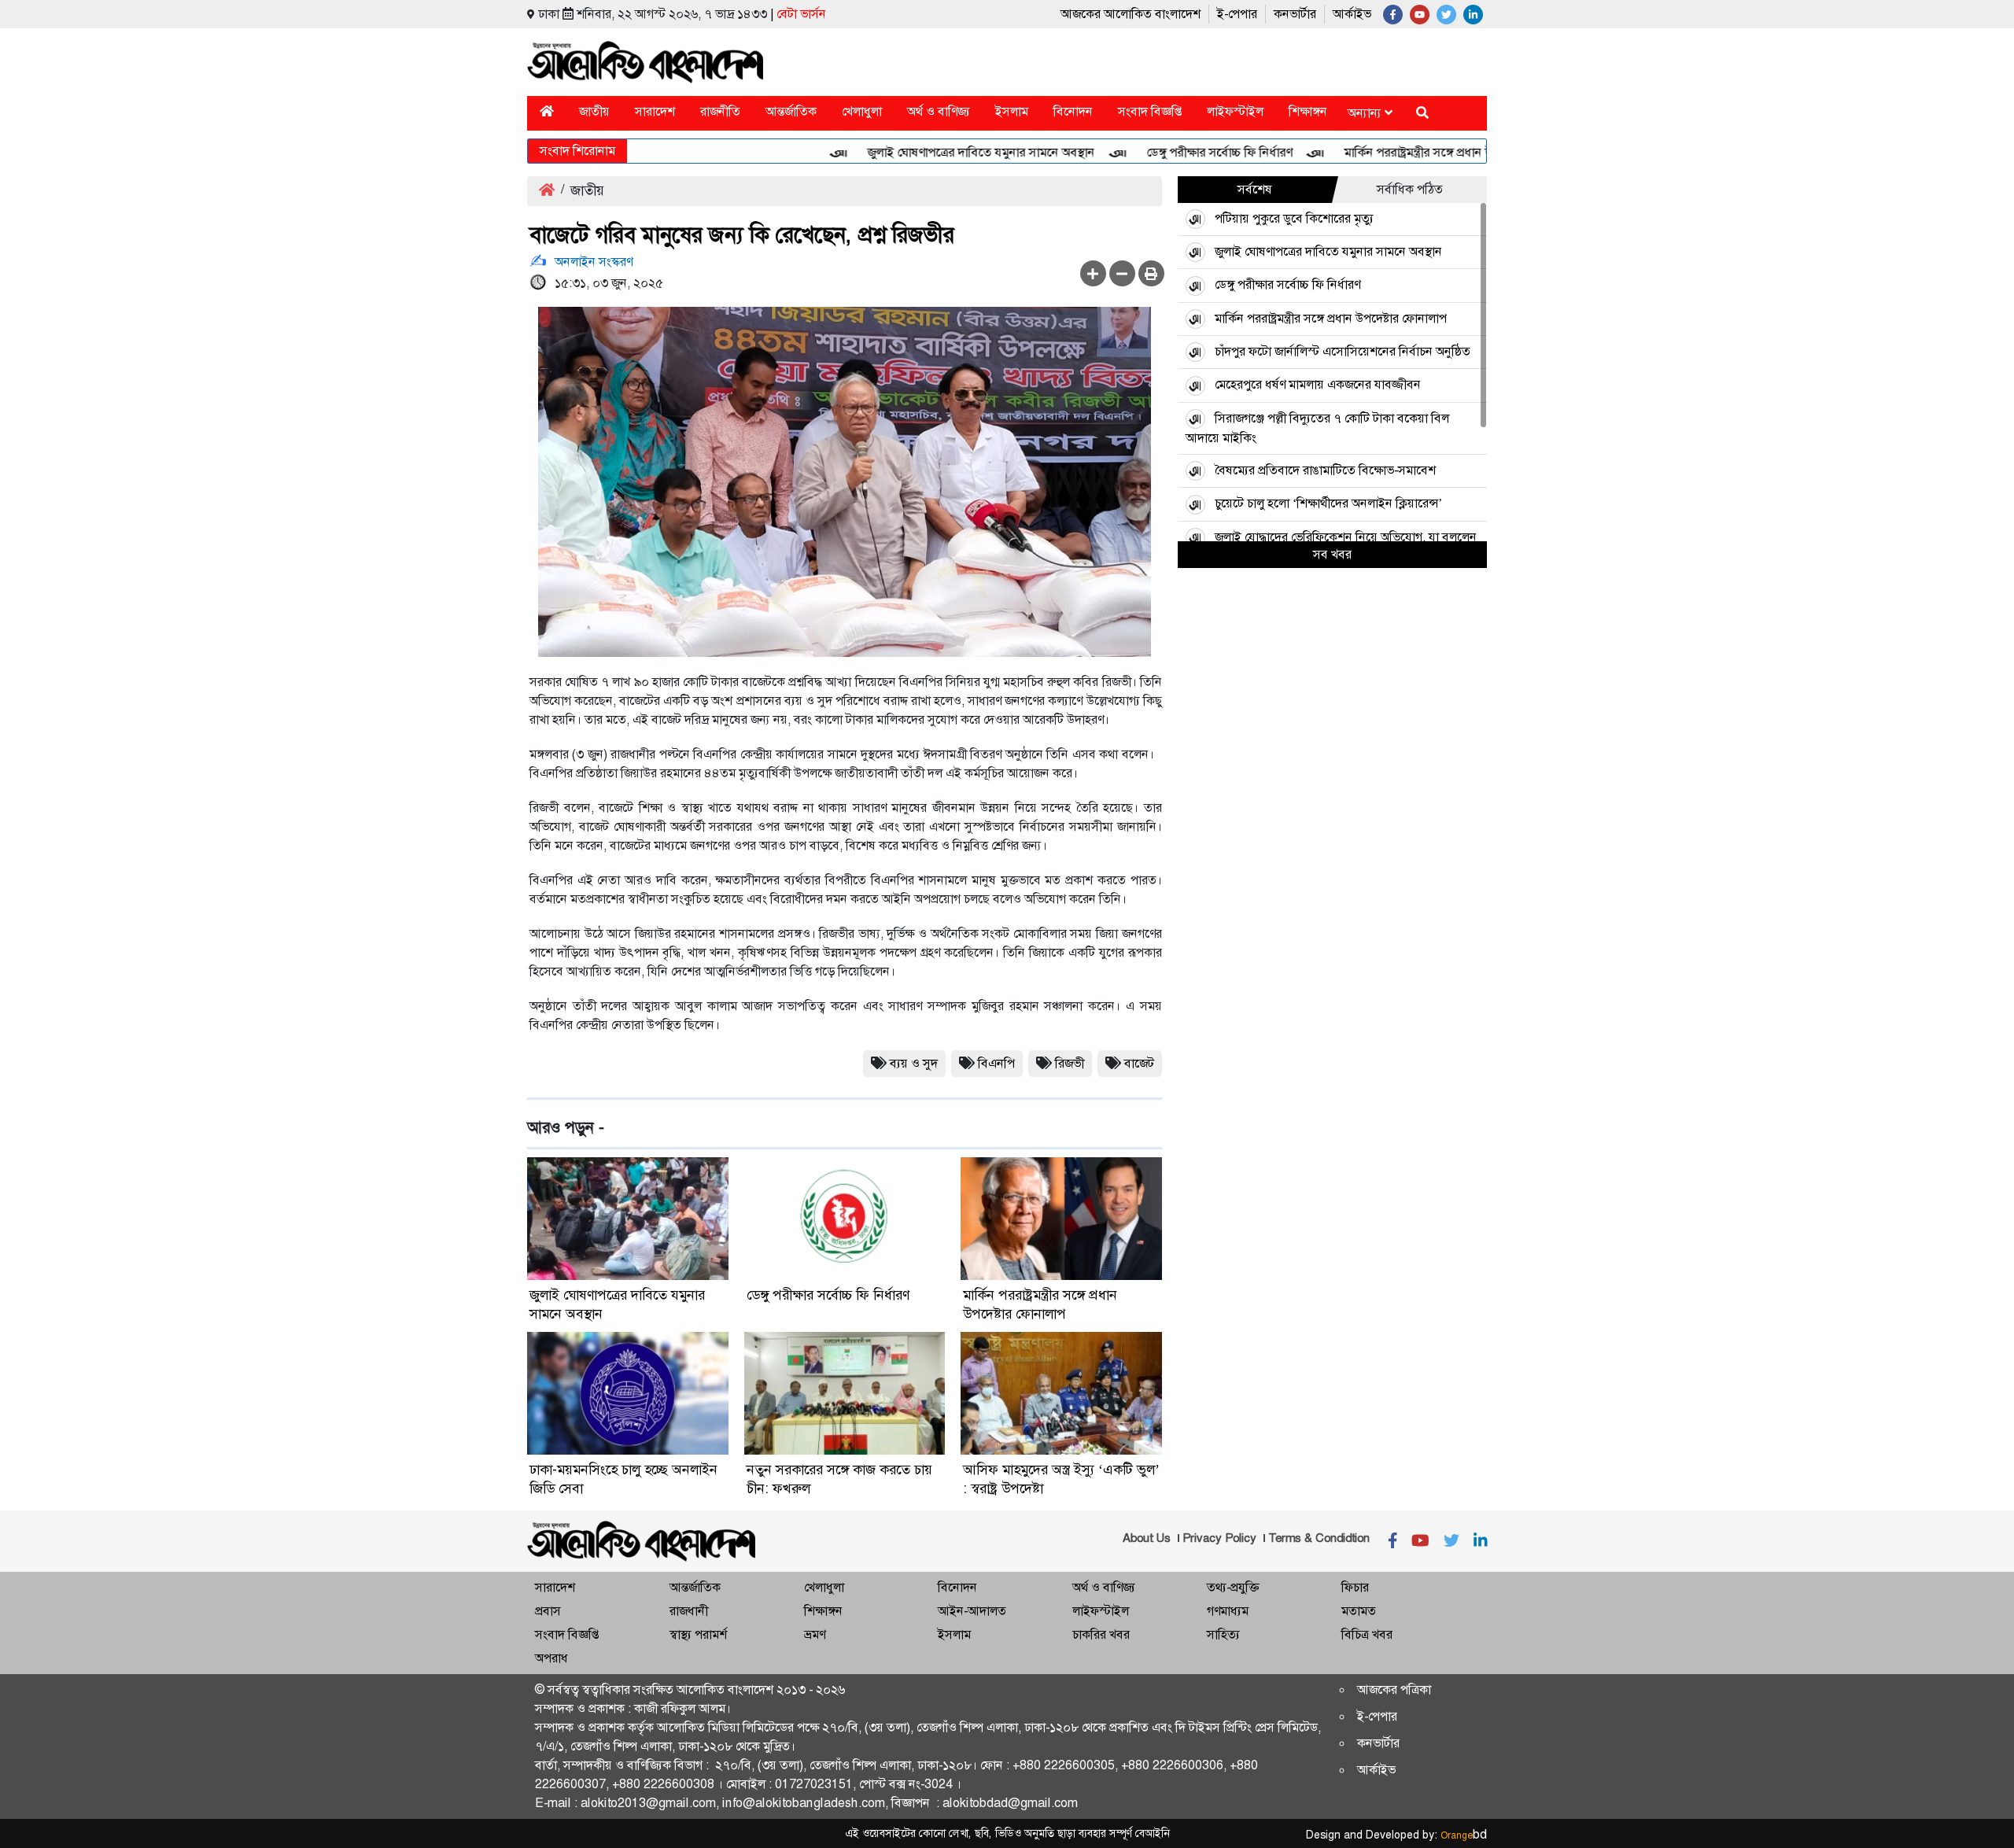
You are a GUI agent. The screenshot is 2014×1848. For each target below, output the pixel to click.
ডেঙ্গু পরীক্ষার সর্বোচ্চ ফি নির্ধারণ (1177, 152)
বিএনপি (996, 1063)
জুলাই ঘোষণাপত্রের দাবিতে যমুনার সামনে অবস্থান (938, 152)
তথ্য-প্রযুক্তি (1233, 1587)
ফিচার (1355, 1587)
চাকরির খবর (1101, 1634)
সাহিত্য (1223, 1634)
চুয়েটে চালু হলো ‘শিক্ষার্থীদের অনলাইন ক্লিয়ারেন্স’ (1328, 503)
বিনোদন (1073, 111)
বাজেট (1139, 1063)
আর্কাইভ (1352, 14)
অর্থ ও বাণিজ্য (939, 111)
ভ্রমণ (815, 1634)
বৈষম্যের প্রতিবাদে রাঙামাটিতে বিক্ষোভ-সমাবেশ (1325, 470)
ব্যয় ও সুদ (914, 1063)
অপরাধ (551, 1658)
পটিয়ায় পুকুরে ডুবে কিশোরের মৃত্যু (1294, 218)
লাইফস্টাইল (1235, 111)
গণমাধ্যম (1228, 1611)
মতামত (1359, 1611)
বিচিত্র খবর (1367, 1634)
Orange (1464, 1835)
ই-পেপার (1237, 14)
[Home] (547, 111)
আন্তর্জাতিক (791, 111)
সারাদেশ (655, 111)
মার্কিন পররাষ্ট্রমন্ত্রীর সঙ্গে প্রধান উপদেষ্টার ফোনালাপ (1417, 152)
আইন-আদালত (972, 1611)
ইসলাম (1012, 111)
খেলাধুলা (862, 111)
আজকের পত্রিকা (1394, 1689)
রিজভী (1070, 1063)
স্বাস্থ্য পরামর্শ (698, 1634)
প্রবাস (548, 1611)
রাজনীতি (720, 111)
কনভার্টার (1295, 14)
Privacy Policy (1219, 1538)
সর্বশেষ (1255, 189)
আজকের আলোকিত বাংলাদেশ (1131, 14)
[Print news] (1151, 273)
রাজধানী (689, 1611)
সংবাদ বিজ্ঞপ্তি (1150, 111)
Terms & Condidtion (1319, 1538)
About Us (1147, 1538)
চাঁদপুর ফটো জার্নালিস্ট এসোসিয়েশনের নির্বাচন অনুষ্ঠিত (1343, 351)
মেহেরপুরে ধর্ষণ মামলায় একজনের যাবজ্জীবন (1318, 384)
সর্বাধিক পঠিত (1410, 189)
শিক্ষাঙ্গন (1308, 111)
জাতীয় (594, 111)
